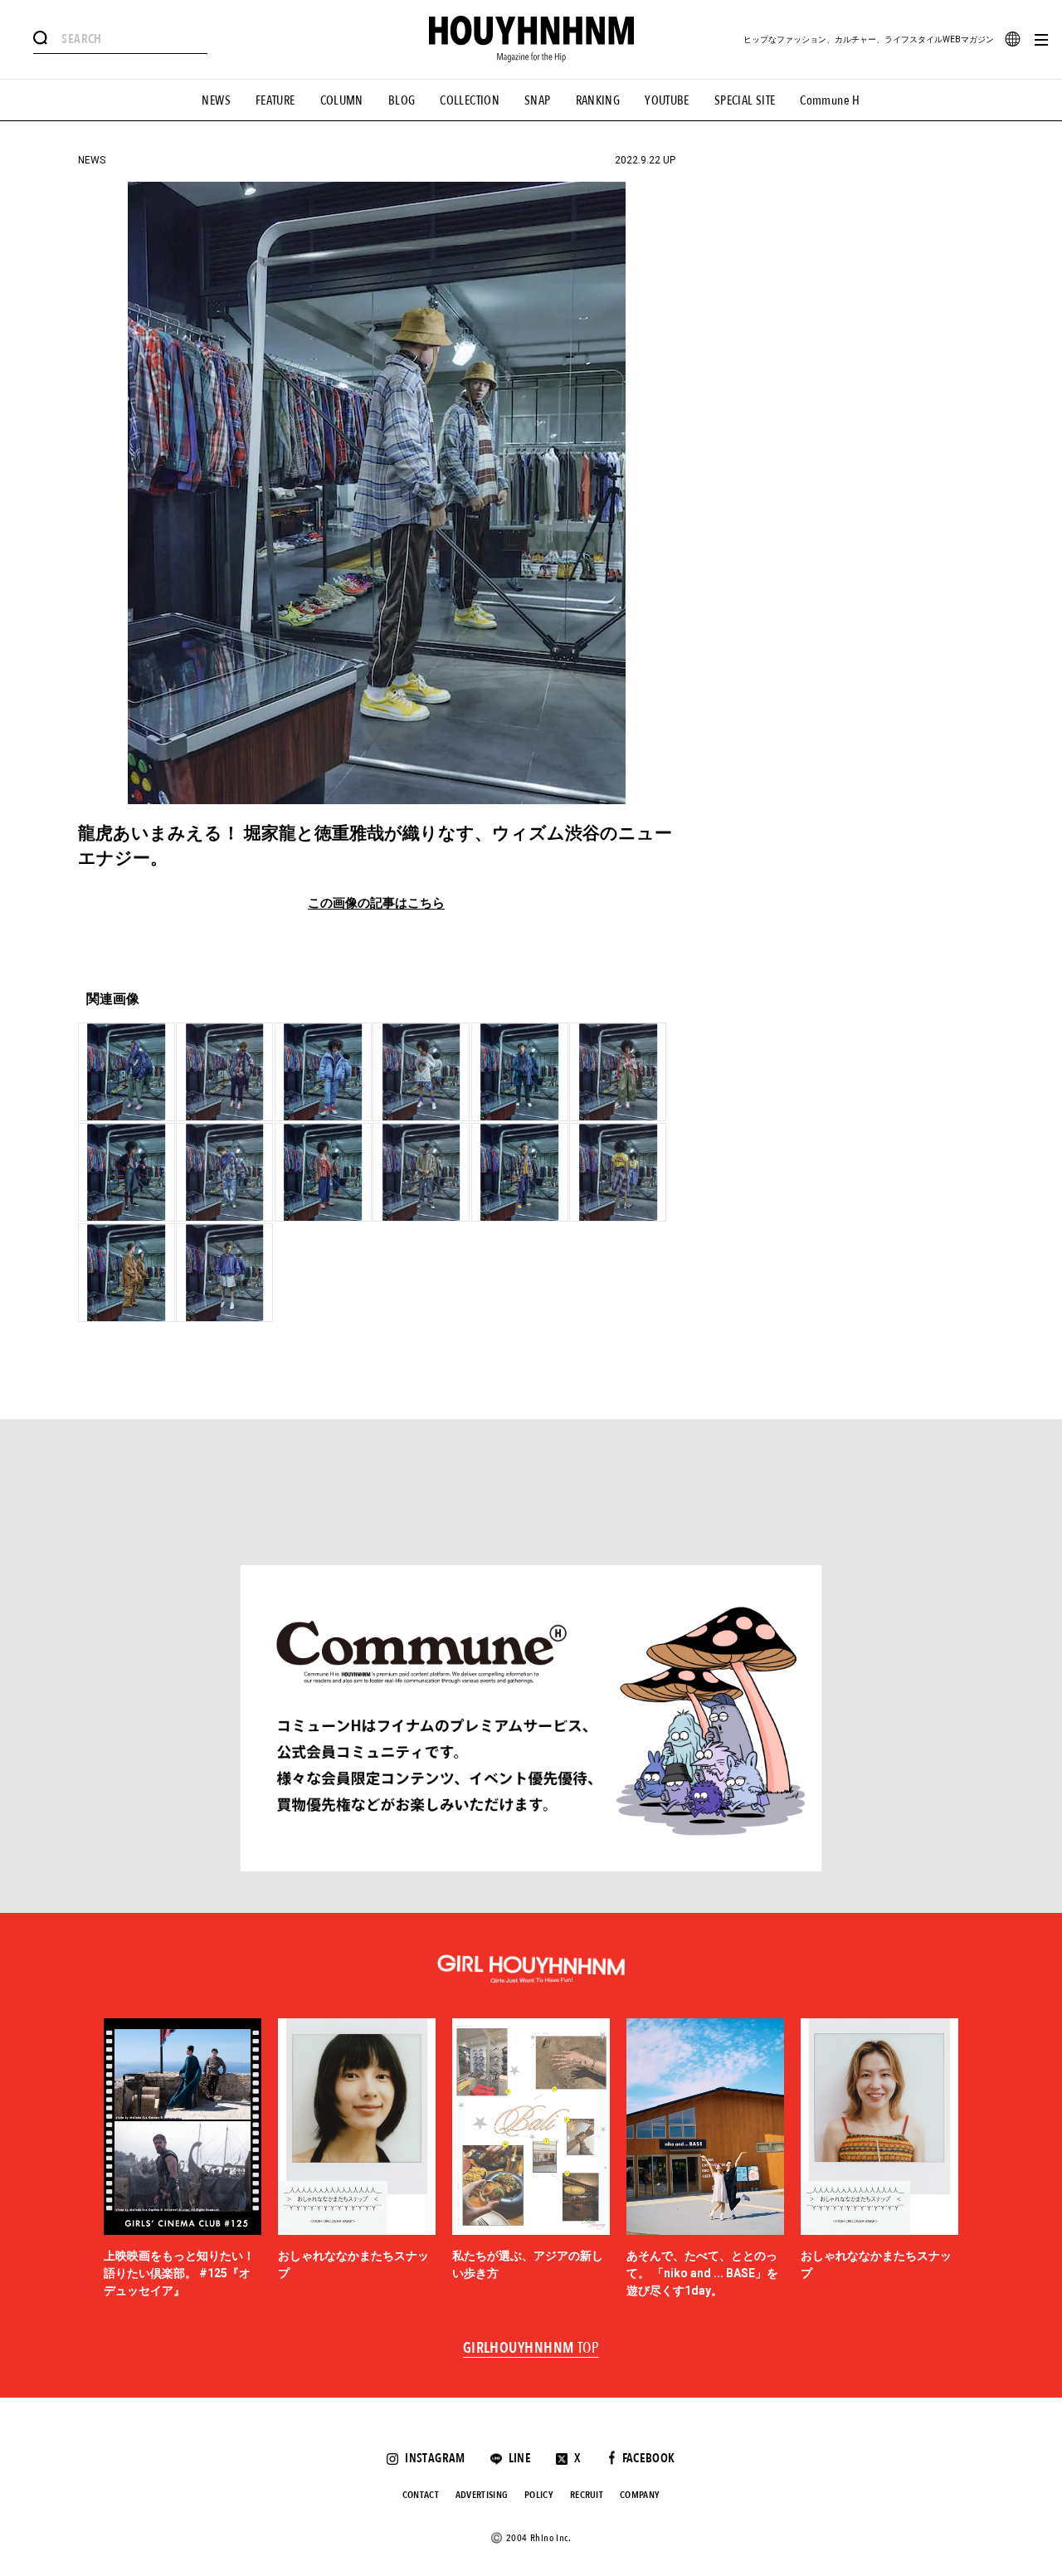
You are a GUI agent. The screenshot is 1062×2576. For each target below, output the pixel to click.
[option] (183, 2159)
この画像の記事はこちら (376, 903)
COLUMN (342, 100)
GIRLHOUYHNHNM (531, 2349)
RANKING (598, 100)
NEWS (216, 100)
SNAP (538, 100)
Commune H (830, 100)
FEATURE (275, 100)
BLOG (402, 100)
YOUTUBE (667, 100)
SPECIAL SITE (745, 100)
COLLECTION (470, 100)
